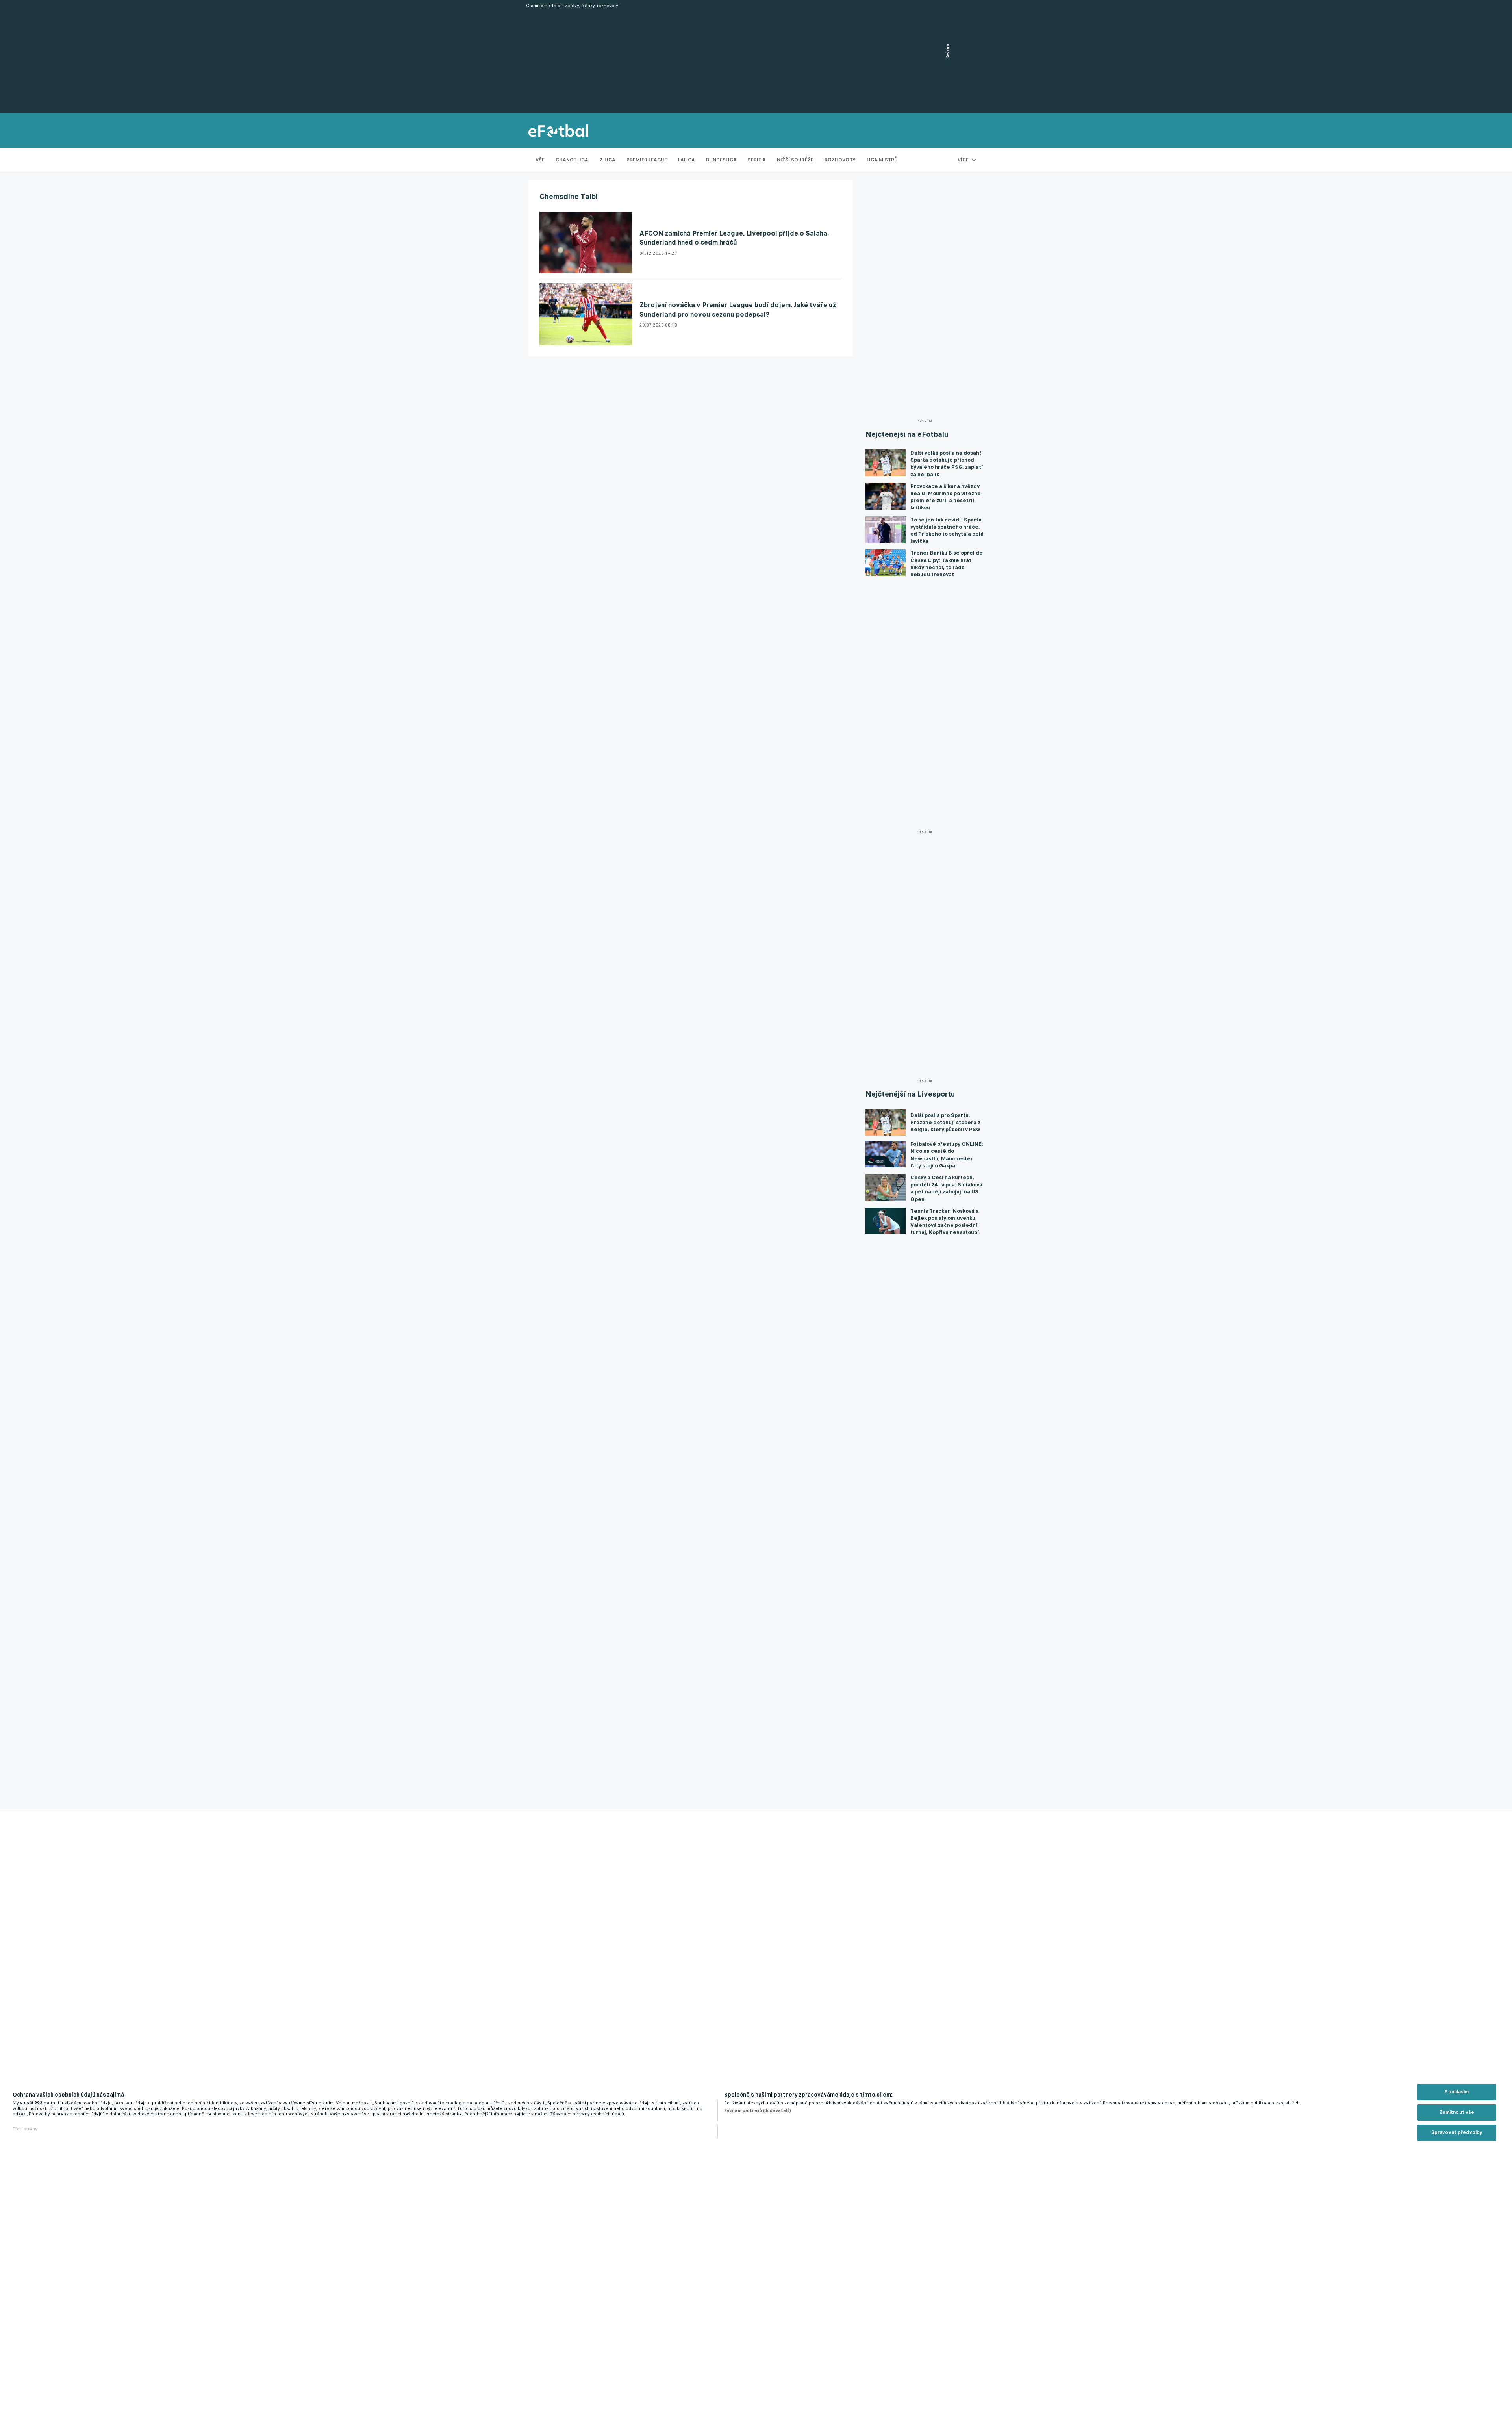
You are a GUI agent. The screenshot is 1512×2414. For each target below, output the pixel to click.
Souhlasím (1457, 2092)
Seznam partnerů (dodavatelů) (758, 2110)
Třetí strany (25, 2129)
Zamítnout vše (1457, 2112)
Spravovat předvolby (1457, 2132)
